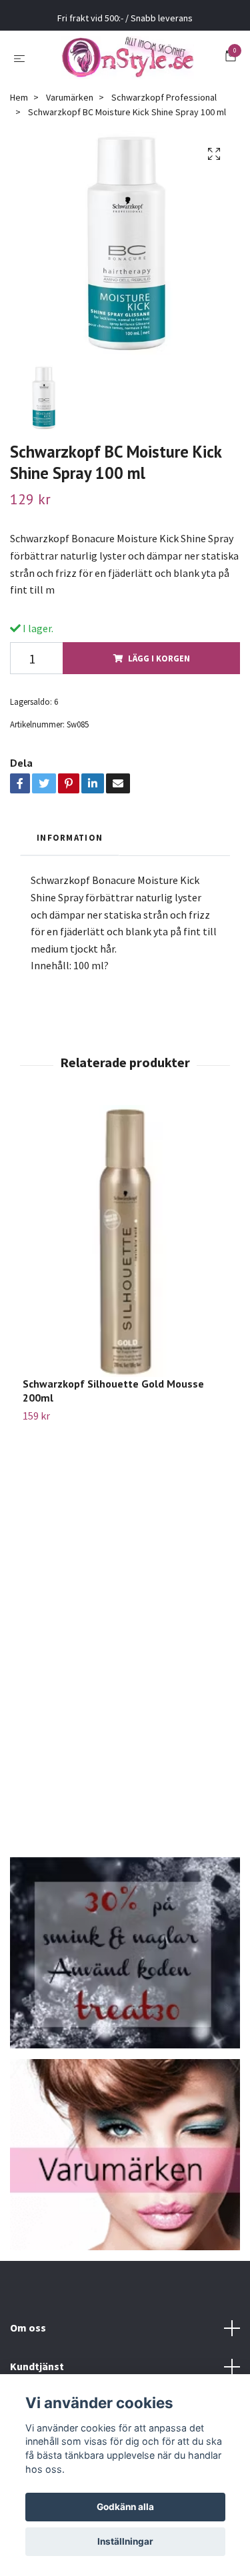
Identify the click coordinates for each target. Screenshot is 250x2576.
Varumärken (70, 107)
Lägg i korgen (159, 668)
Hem (19, 107)
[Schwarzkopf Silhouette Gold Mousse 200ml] (125, 1251)
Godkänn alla (125, 2507)
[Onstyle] (128, 63)
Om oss (28, 2338)
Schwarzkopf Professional (164, 107)
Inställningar (125, 2541)
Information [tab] (70, 847)
